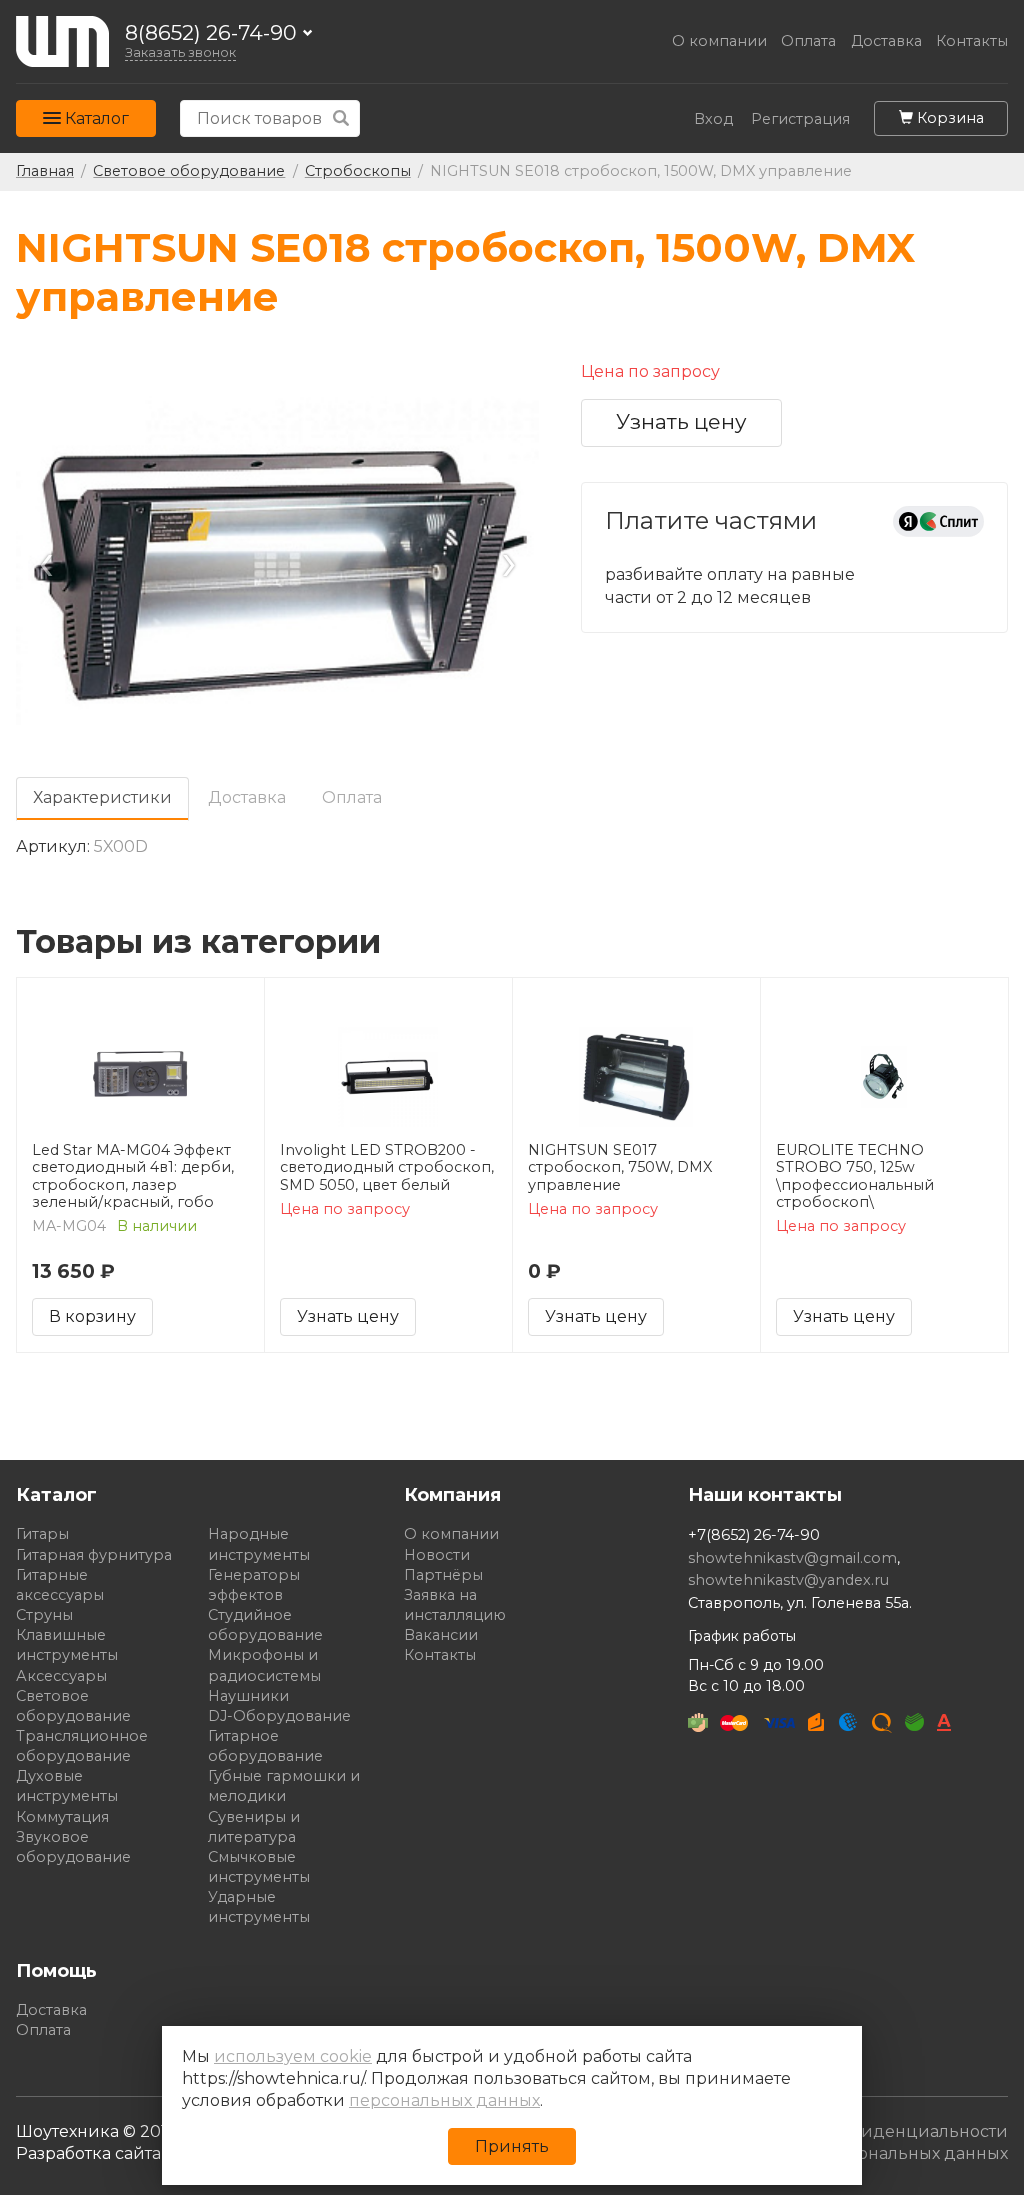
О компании (719, 41)
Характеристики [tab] (102, 797)
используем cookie (293, 2056)
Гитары (42, 1534)
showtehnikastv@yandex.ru (788, 1580)
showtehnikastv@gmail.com (792, 1558)
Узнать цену (681, 421)
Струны (44, 1615)
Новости (437, 1555)
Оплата (808, 41)
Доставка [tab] (247, 797)
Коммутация (62, 1817)
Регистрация (800, 119)
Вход (713, 119)
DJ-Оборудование (279, 1716)
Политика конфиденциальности (869, 2131)
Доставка (886, 41)
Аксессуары (61, 1676)
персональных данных (444, 2100)
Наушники (248, 1696)
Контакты (972, 41)
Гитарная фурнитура (94, 1555)
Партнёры (443, 1575)
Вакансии (441, 1635)
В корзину (92, 1316)
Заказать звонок (180, 52)
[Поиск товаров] (341, 118)
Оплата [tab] (352, 797)
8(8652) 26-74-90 (211, 33)
